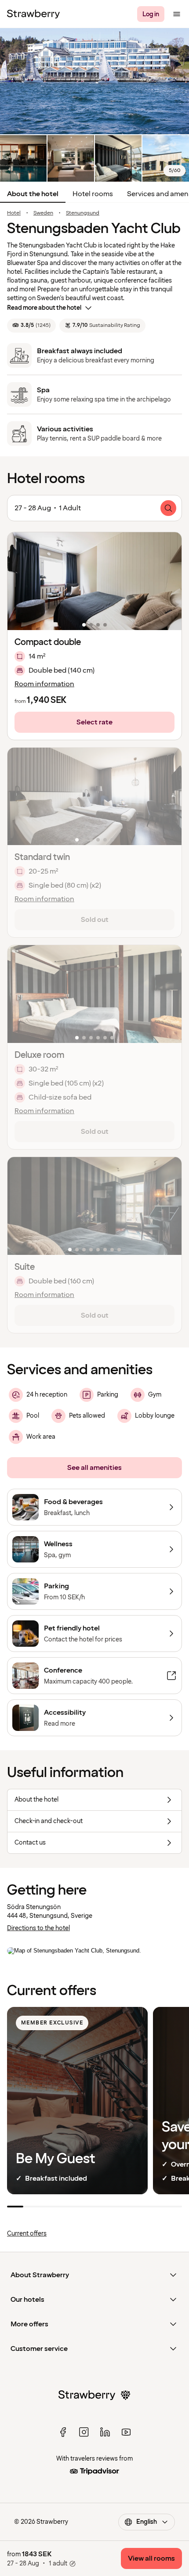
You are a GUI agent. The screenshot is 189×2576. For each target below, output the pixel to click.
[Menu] (177, 14)
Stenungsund (83, 213)
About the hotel (33, 194)
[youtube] (126, 2432)
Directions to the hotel (38, 1928)
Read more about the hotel (44, 308)
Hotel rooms (93, 194)
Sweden (43, 213)
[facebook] (63, 2432)
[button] (94, 581)
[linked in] (105, 2432)
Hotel (14, 213)
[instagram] (84, 2432)
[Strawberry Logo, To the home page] (33, 14)
